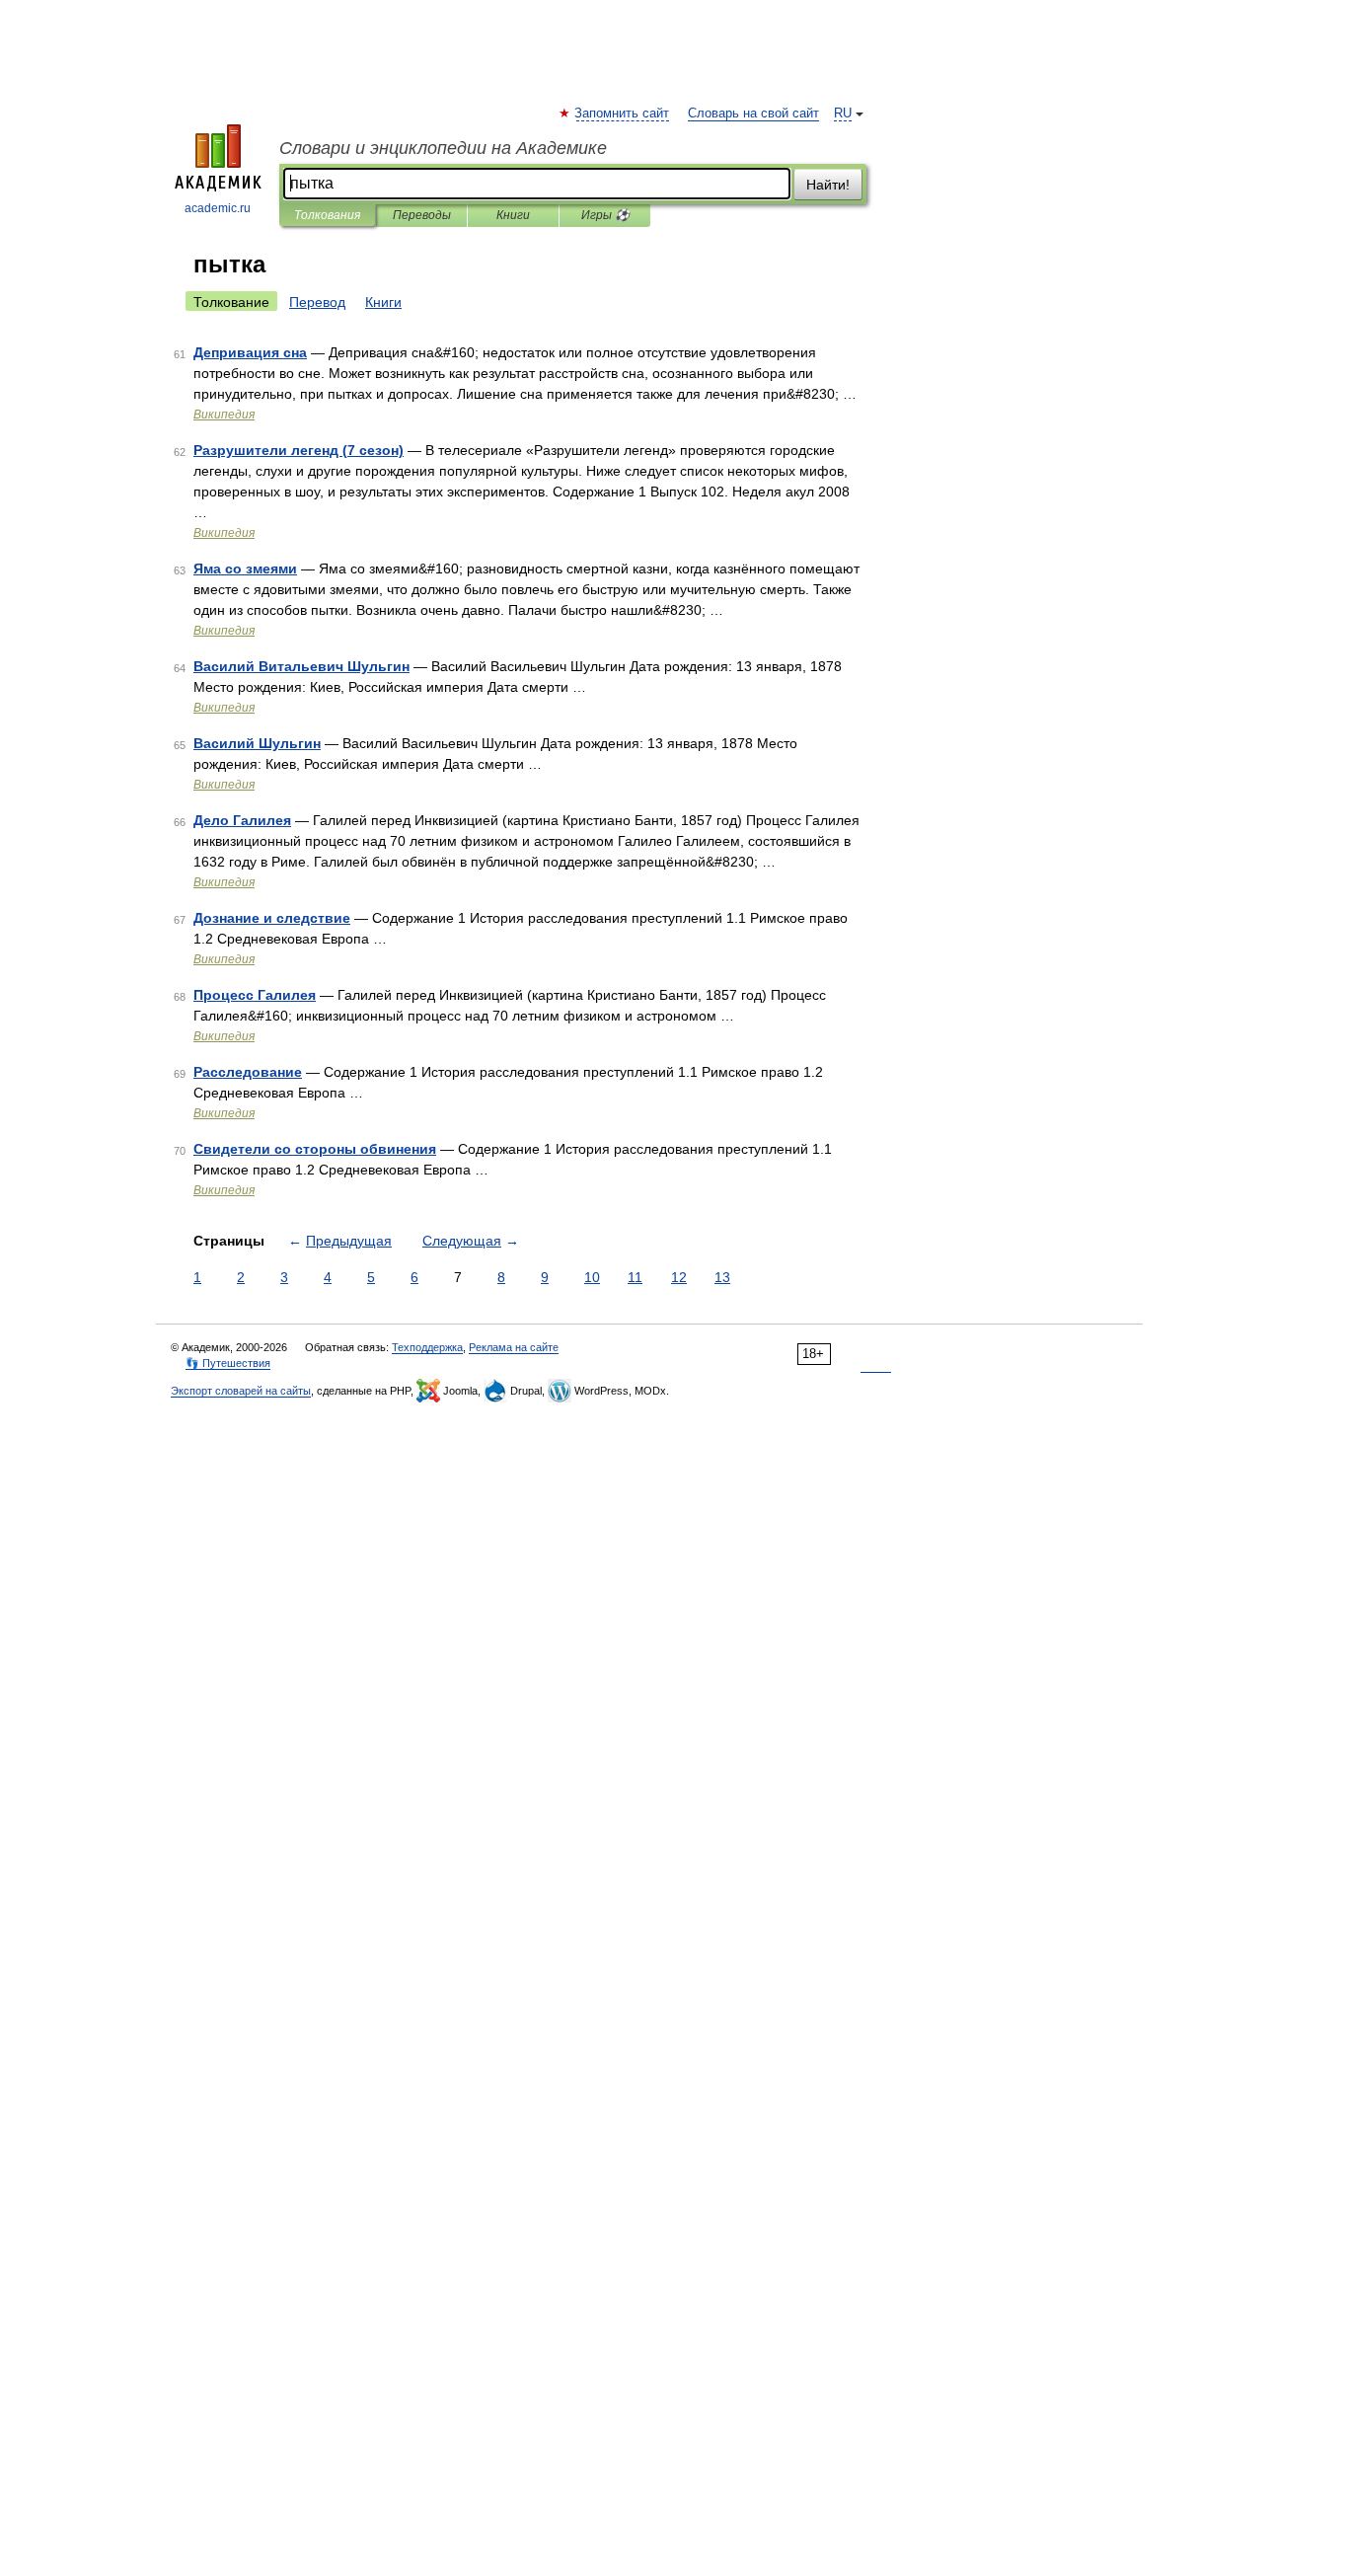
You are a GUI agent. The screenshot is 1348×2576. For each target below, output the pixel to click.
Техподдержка (427, 1347)
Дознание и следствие (272, 918)
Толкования (327, 215)
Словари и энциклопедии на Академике (443, 148)
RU (843, 114)
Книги (513, 215)
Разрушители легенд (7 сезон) (299, 450)
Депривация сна (250, 352)
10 (592, 1277)
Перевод (317, 302)
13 (722, 1277)
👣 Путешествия (228, 1363)
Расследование (248, 1072)
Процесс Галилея (255, 995)
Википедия (224, 415)
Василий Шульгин (257, 743)
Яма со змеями (245, 568)
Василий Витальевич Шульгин (301, 666)
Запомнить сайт (623, 114)
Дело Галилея (242, 820)
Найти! (828, 185)
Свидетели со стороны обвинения (315, 1149)
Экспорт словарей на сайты (241, 1391)
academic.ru (218, 208)
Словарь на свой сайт (753, 114)
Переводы (422, 215)
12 (679, 1277)
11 (635, 1277)
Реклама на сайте (514, 1347)
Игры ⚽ (605, 215)
